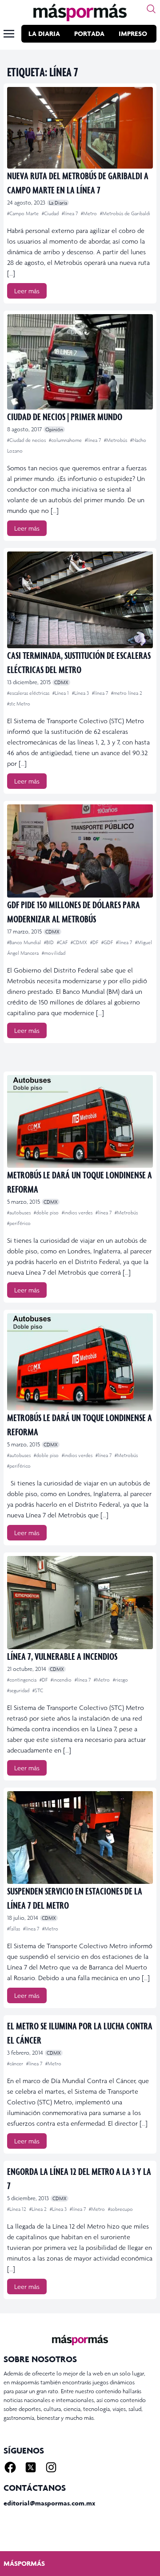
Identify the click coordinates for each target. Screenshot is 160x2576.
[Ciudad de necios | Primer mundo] (80, 362)
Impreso (133, 33)
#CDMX (80, 942)
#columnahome (66, 440)
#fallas (14, 1929)
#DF (95, 942)
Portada (89, 33)
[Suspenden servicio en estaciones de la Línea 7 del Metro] (80, 1837)
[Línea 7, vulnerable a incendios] (80, 1602)
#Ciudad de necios (27, 440)
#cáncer (16, 2064)
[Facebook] (10, 2467)
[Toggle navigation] (9, 34)
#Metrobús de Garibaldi (125, 213)
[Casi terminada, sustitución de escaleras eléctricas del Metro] (80, 600)
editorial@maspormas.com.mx (49, 2503)
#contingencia (22, 1680)
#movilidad (54, 953)
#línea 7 (70, 213)
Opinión (54, 429)
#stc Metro (19, 704)
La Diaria (44, 33)
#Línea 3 (81, 693)
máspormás (24, 2563)
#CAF (63, 942)
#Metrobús (116, 440)
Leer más (27, 291)
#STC (38, 1690)
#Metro (90, 213)
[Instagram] (51, 2467)
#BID (50, 942)
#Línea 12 (17, 2209)
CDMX (61, 682)
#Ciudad (51, 213)
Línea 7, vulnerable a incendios (62, 1656)
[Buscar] (151, 9)
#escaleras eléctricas (29, 693)
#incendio (62, 1680)
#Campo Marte (24, 213)
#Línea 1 (61, 693)
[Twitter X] (31, 2467)
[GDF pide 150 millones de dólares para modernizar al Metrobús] (80, 851)
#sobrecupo (120, 2209)
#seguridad (19, 1690)
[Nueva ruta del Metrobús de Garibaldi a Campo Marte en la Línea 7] (80, 128)
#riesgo (120, 1680)
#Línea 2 (39, 2209)
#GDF (108, 942)
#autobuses (20, 1213)
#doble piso (47, 1213)
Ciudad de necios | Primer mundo (65, 416)
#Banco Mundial (25, 942)
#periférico (19, 1223)
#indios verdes (78, 1213)
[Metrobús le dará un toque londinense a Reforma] (80, 1121)
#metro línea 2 (127, 693)
